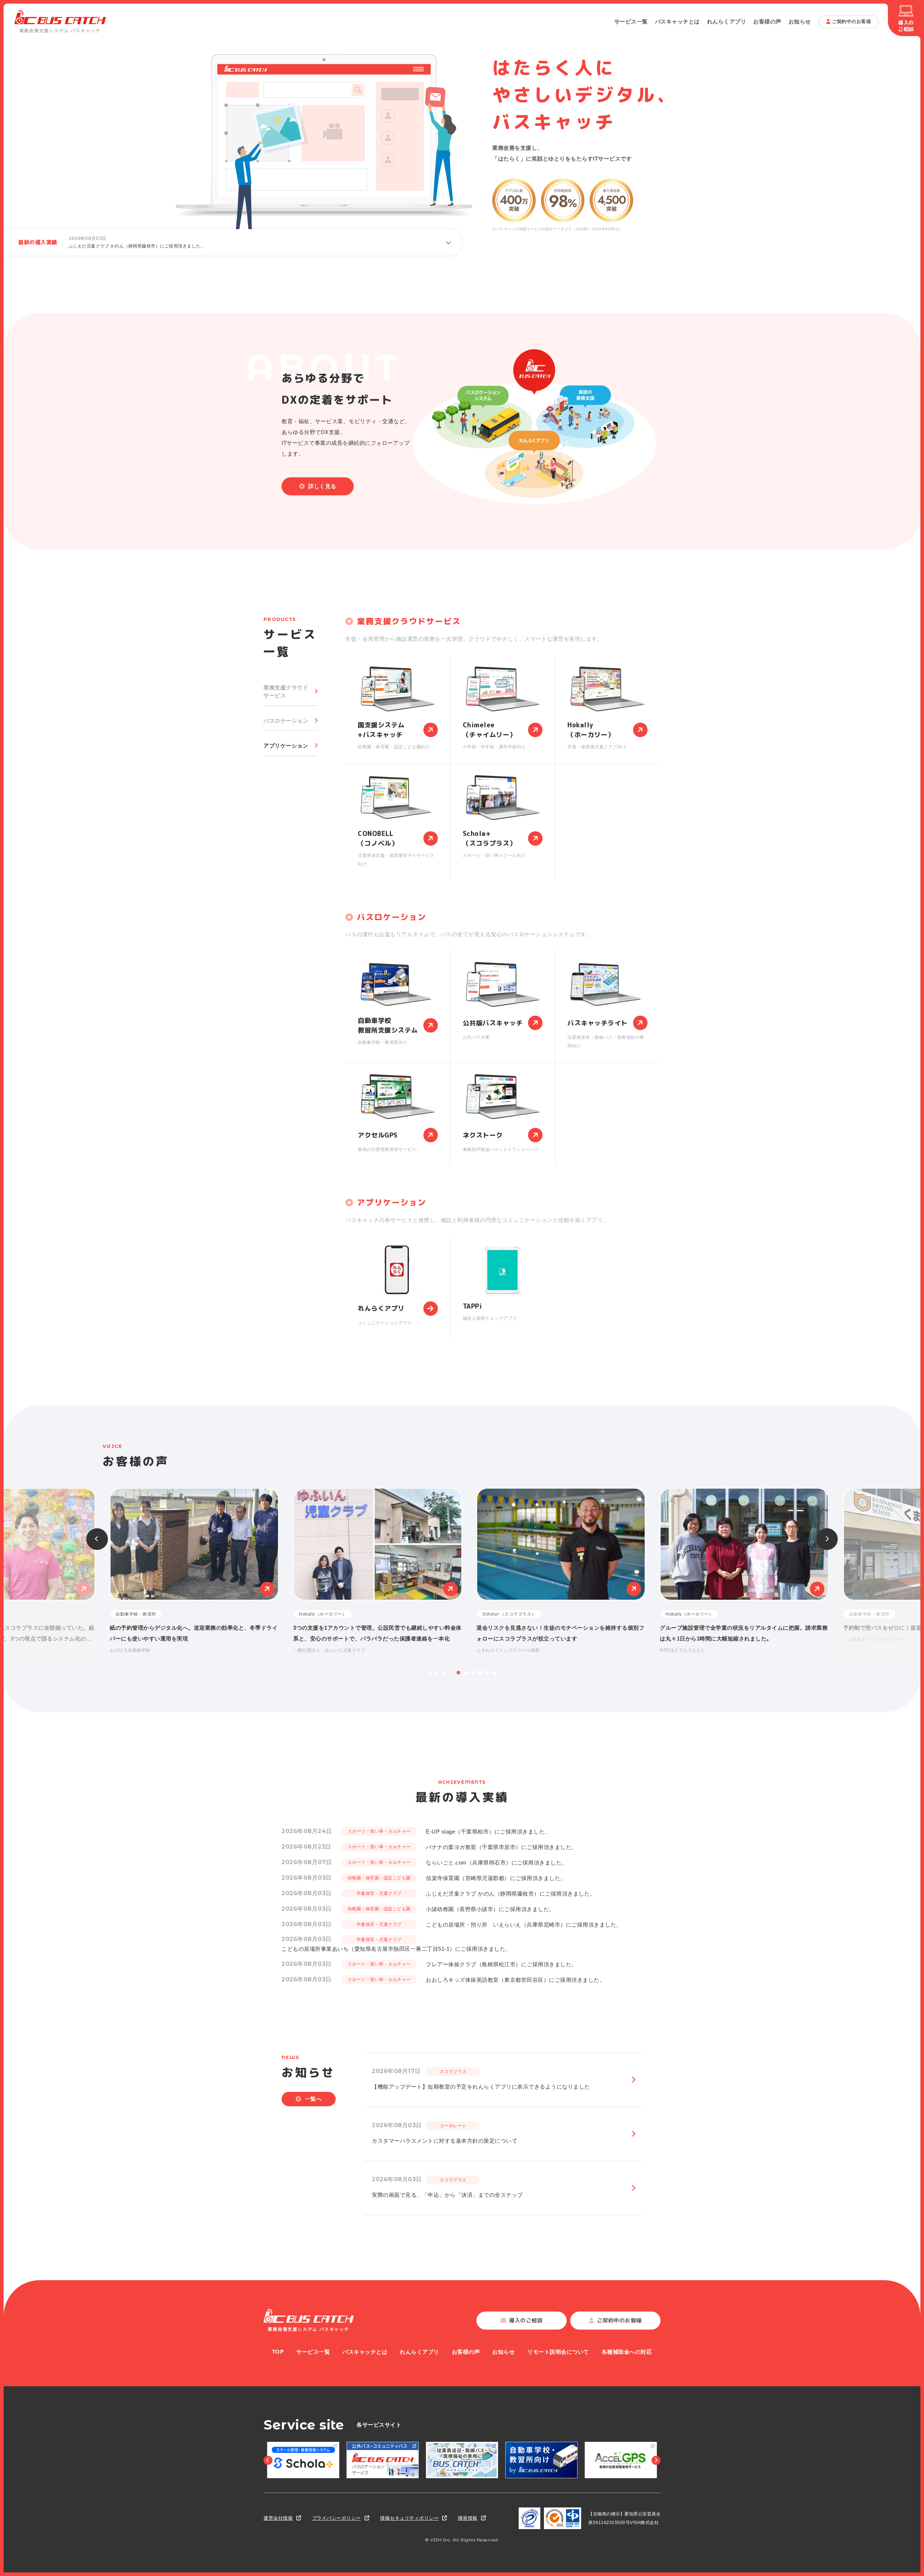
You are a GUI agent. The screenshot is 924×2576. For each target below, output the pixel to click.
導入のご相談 (906, 26)
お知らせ (800, 21)
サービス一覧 (631, 21)
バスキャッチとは (677, 21)
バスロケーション (286, 721)
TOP (278, 2352)
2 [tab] (437, 1673)
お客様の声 (767, 21)
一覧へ (313, 2099)
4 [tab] (451, 1673)
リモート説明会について (558, 2352)
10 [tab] (494, 1673)
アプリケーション (286, 746)
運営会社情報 (278, 2518)
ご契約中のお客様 (851, 21)
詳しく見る (322, 486)
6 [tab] (466, 1673)
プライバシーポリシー (337, 2518)
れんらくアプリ (727, 21)
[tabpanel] (554, 1571)
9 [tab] (487, 1673)
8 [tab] (480, 1673)
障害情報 (468, 2518)
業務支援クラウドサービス (286, 692)
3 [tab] (444, 1673)
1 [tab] (430, 1673)
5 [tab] (458, 1673)
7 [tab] (473, 1673)
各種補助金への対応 (627, 2352)
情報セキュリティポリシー (409, 2518)
